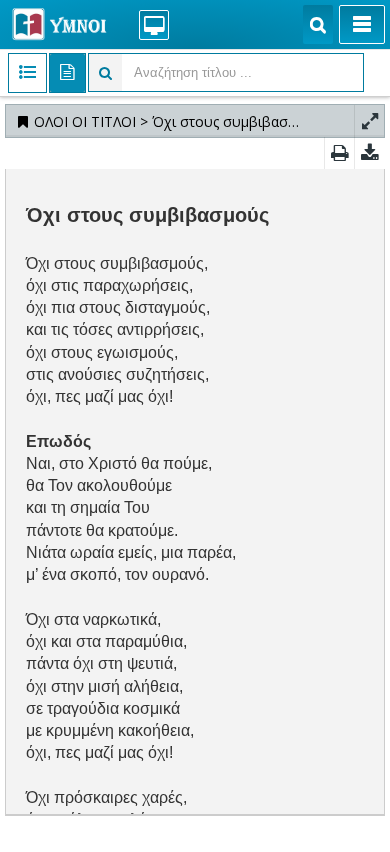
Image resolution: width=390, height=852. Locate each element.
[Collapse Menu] (362, 24)
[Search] (318, 24)
